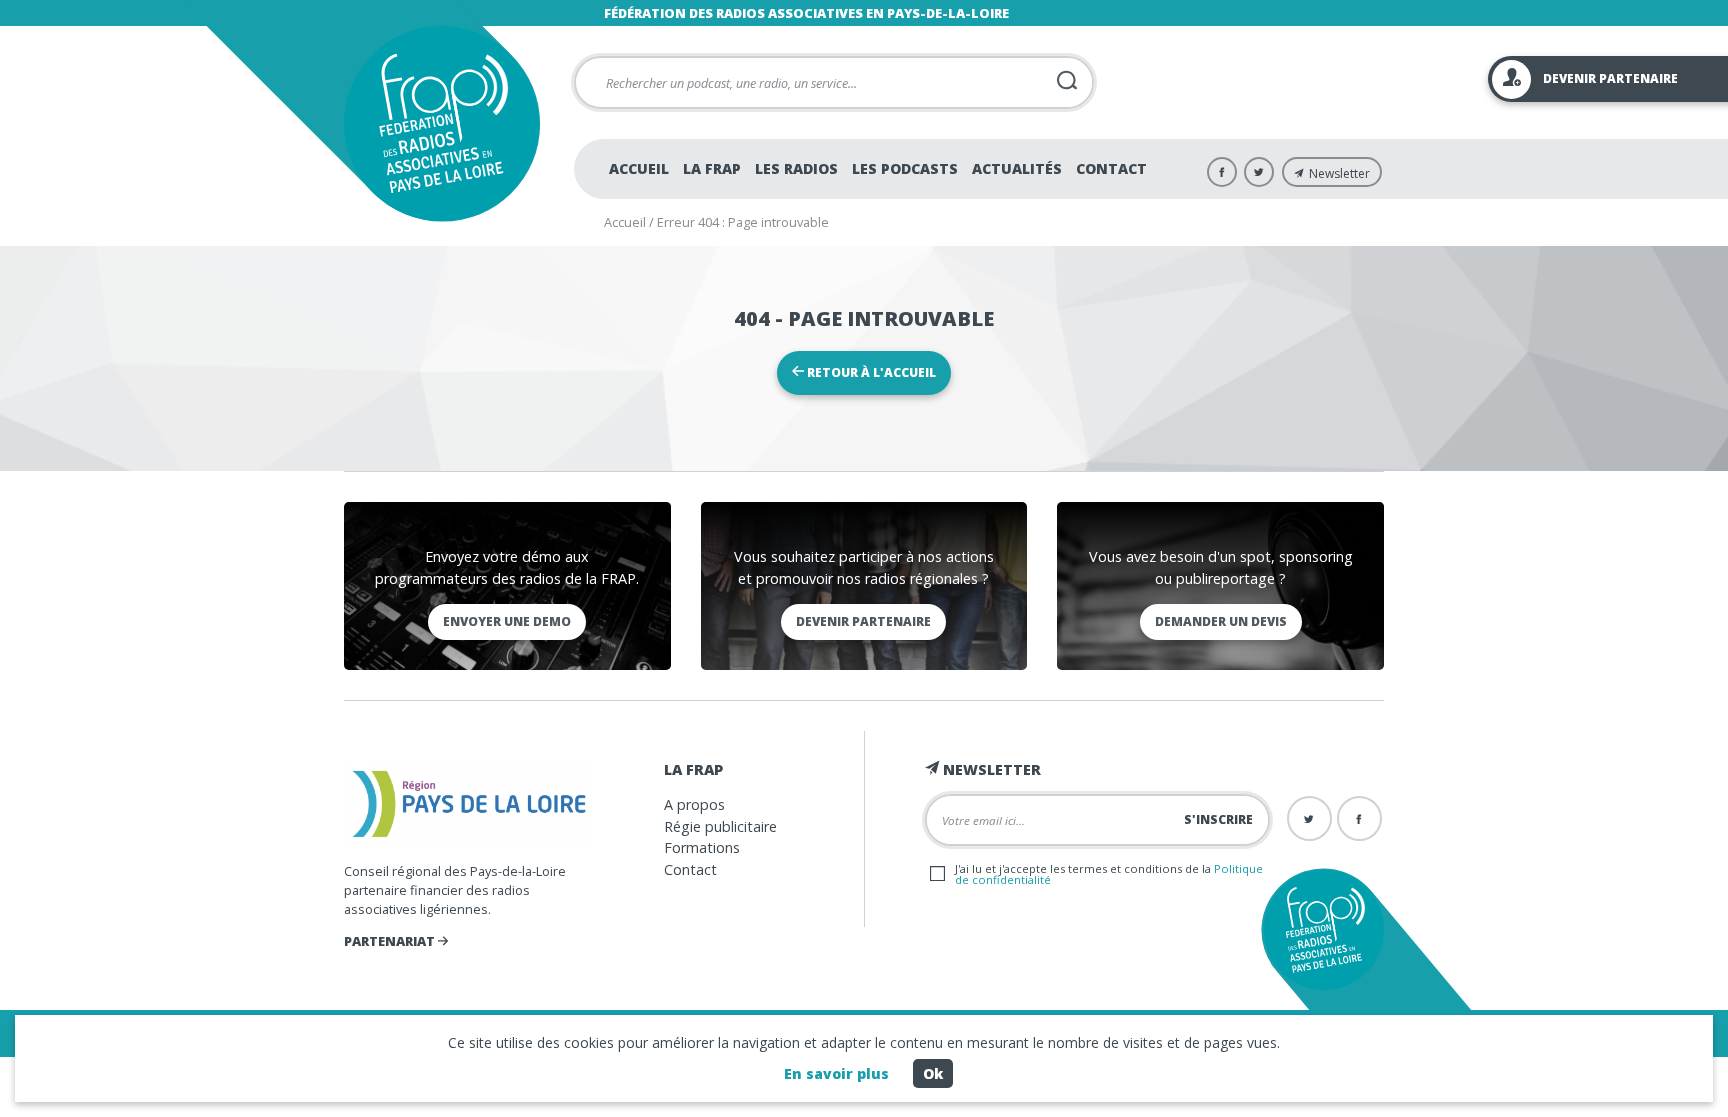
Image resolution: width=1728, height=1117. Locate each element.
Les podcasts (905, 168)
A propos (694, 804)
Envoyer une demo (507, 621)
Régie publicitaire (720, 826)
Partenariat (391, 941)
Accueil (639, 168)
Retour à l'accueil (870, 372)
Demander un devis (1221, 621)
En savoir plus (836, 1073)
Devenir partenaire (863, 621)
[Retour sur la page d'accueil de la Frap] (441, 123)
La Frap (712, 168)
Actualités (1017, 168)
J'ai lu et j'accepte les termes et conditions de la (1109, 874)
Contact (1111, 168)
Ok (933, 1073)
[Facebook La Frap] (1222, 172)
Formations (702, 847)
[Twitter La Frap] (1259, 172)
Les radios (796, 168)
